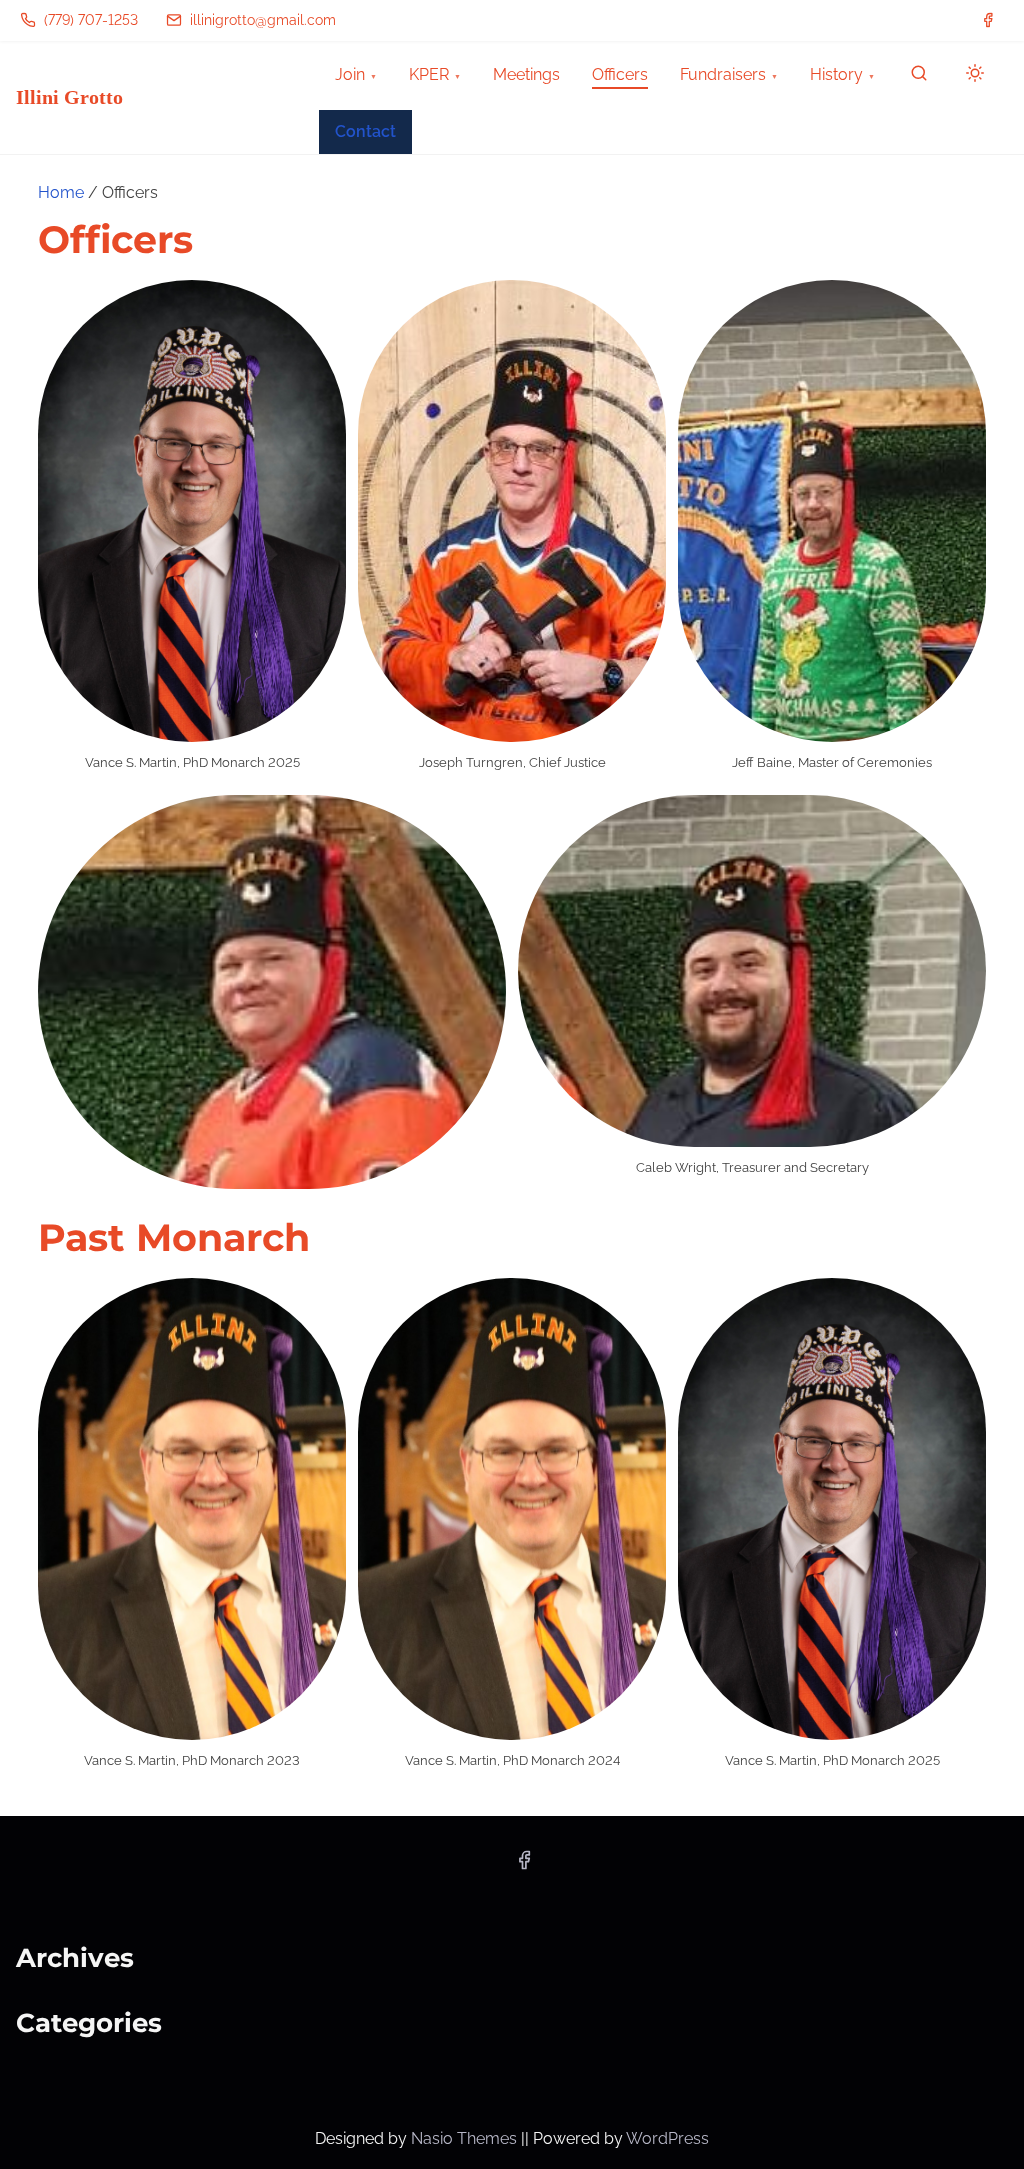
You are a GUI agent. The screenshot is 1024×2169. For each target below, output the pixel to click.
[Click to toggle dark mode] (971, 76)
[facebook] (988, 20)
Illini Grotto (69, 97)
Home (61, 192)
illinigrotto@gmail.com (261, 20)
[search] (919, 77)
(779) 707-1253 (89, 20)
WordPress (667, 2138)
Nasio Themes (466, 2138)
